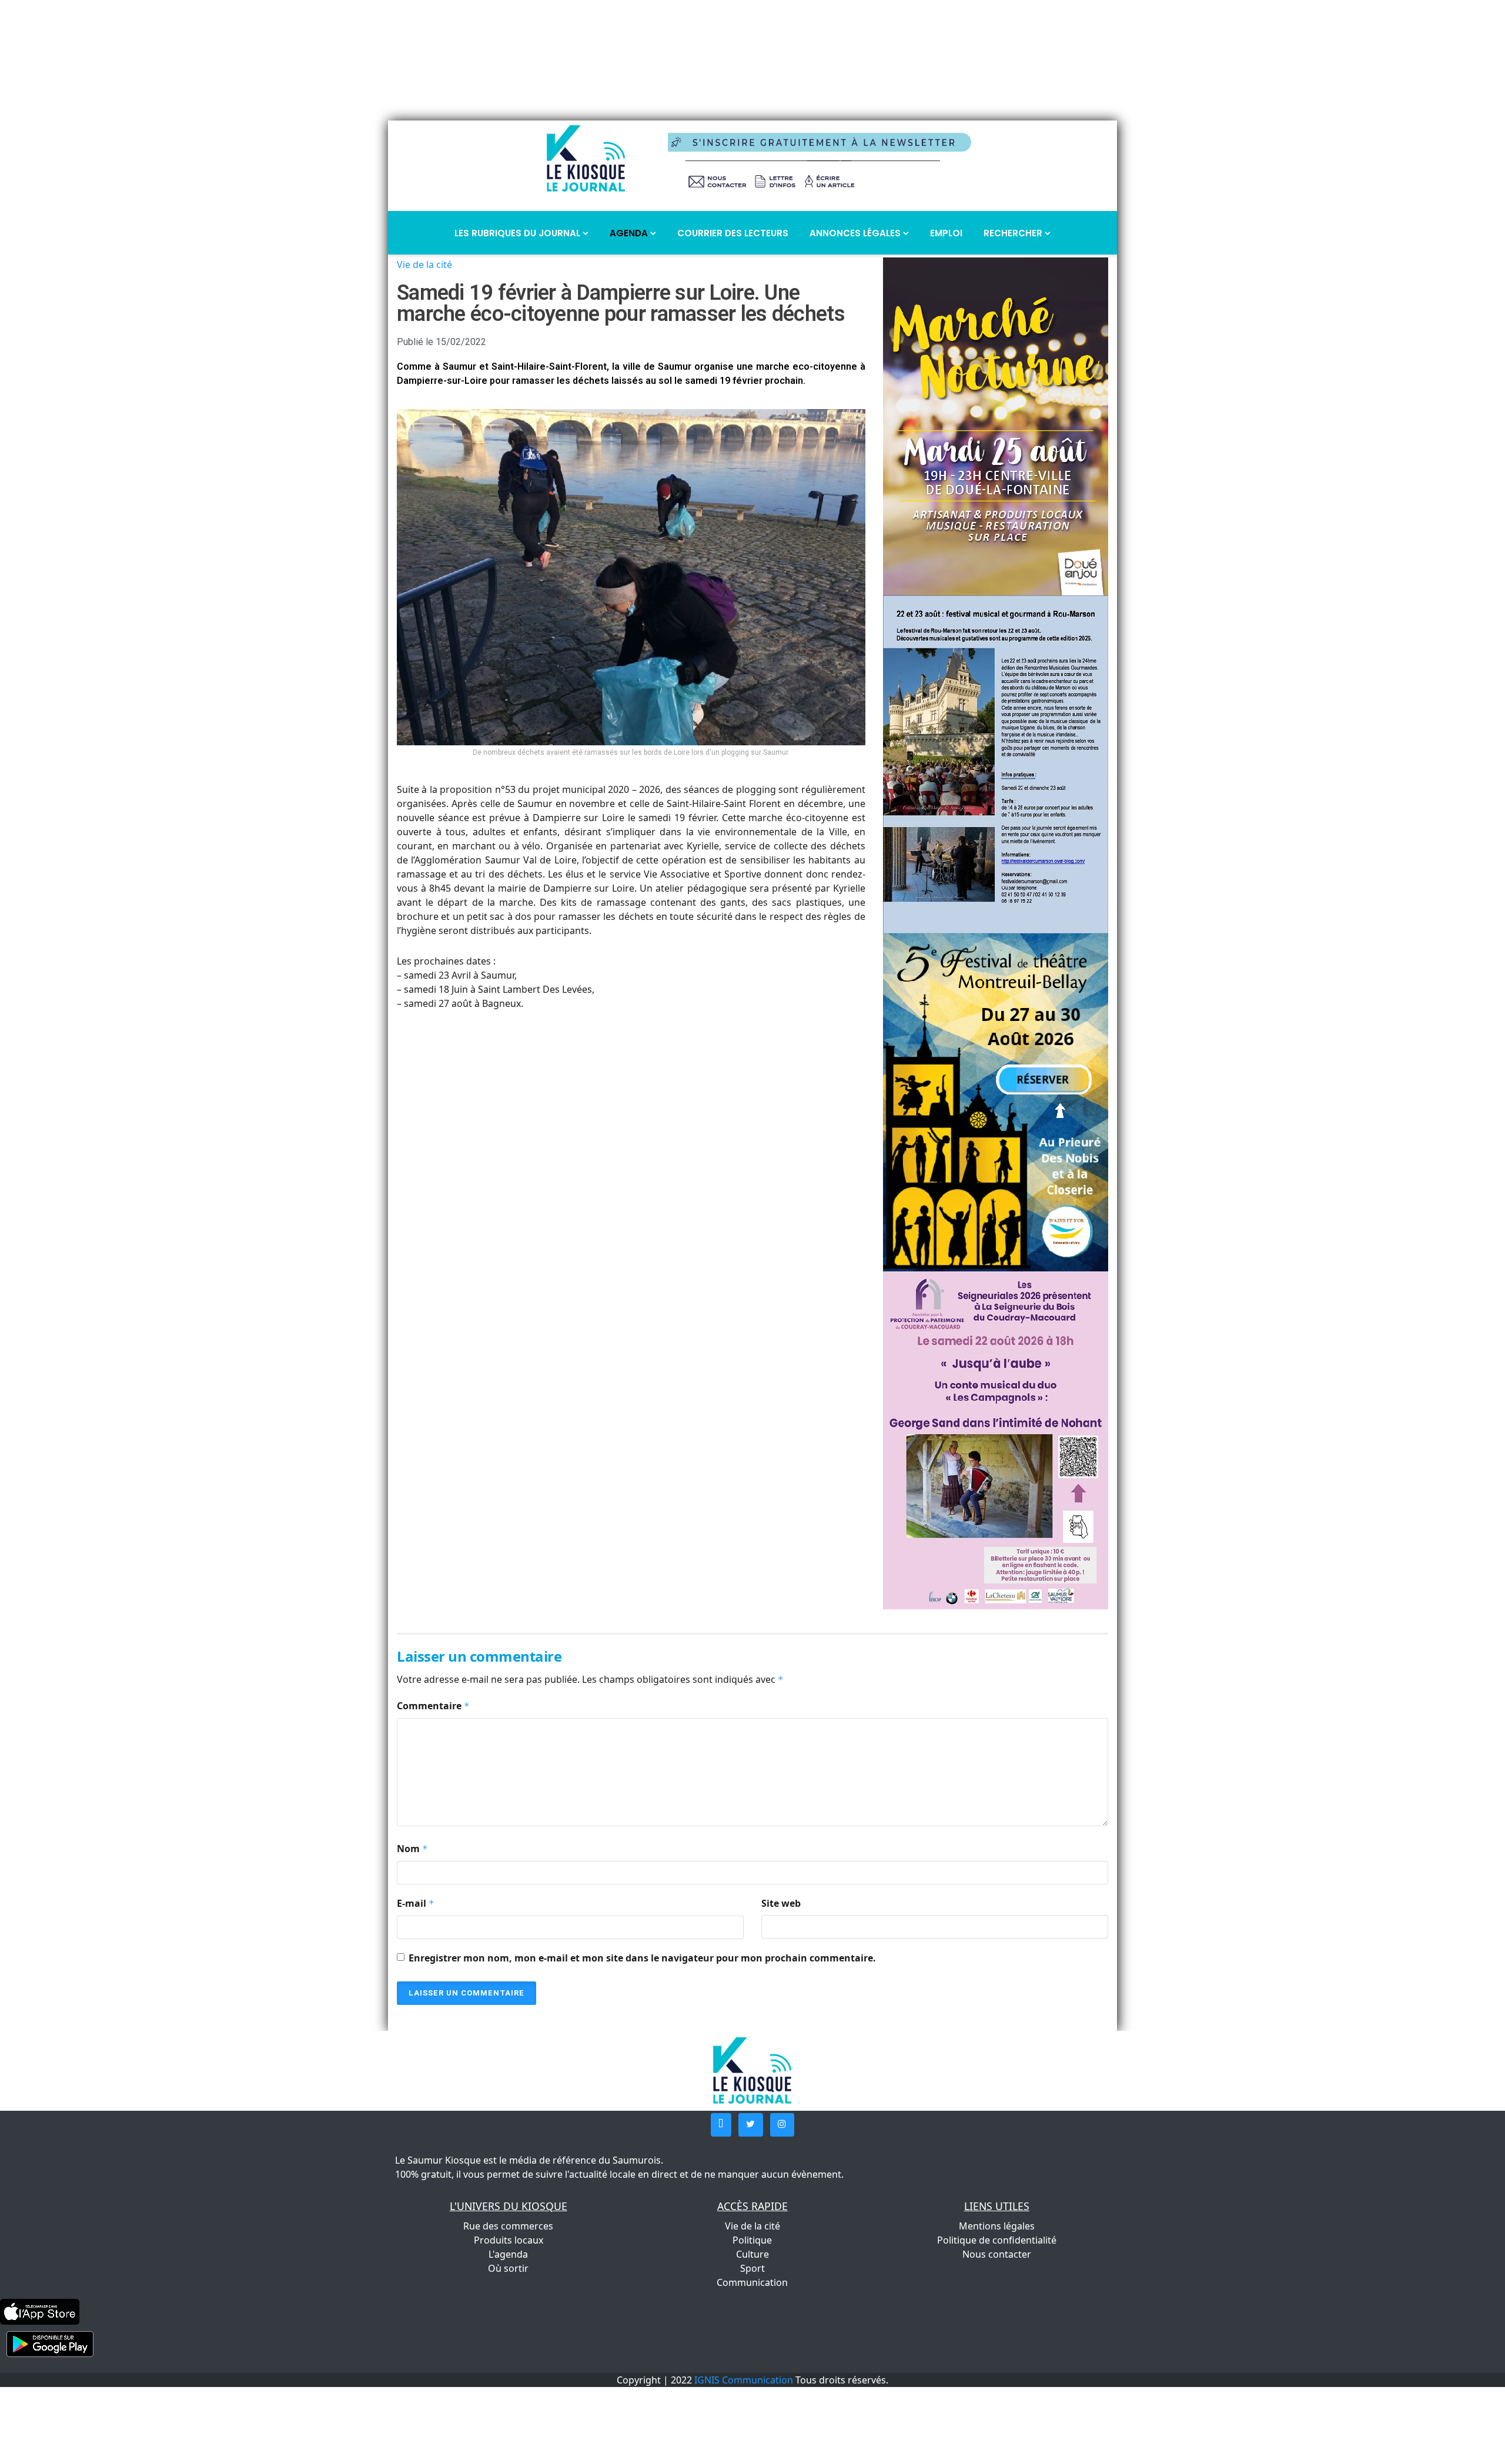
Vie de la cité (424, 265)
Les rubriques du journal (519, 233)
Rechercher (1014, 233)
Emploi (946, 233)
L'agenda (508, 2254)
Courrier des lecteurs (733, 233)
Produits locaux (509, 2240)
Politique (752, 2240)
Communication (752, 2282)
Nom (412, 1849)
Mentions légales (997, 2226)
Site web (781, 1903)
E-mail (416, 1903)
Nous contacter (997, 2254)
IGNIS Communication (744, 2380)
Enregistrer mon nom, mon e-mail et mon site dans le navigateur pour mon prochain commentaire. (642, 1958)
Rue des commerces (508, 2226)
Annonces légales (856, 233)
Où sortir (508, 2268)
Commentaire (433, 1706)
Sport (752, 2268)
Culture (752, 2254)
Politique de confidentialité (997, 2240)
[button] (721, 2125)
